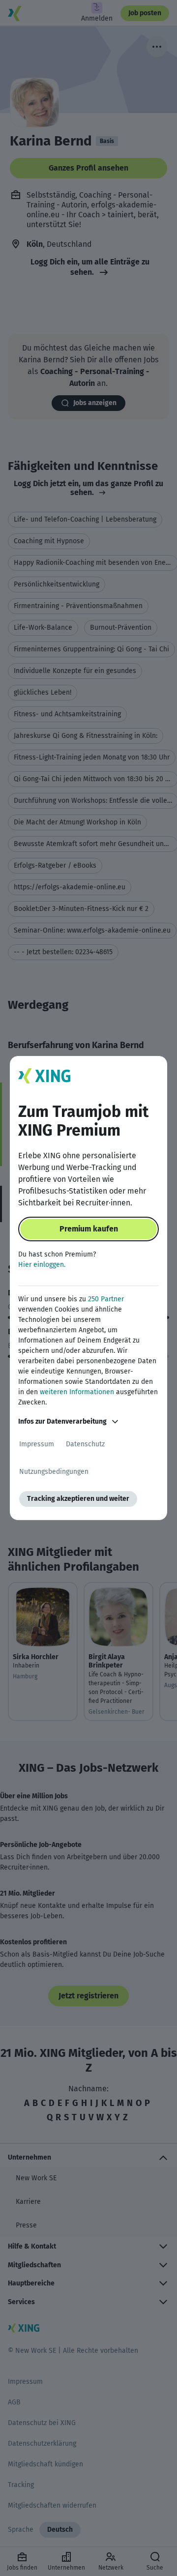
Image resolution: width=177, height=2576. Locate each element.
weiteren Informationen (77, 1392)
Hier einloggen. (42, 1265)
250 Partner (106, 1299)
